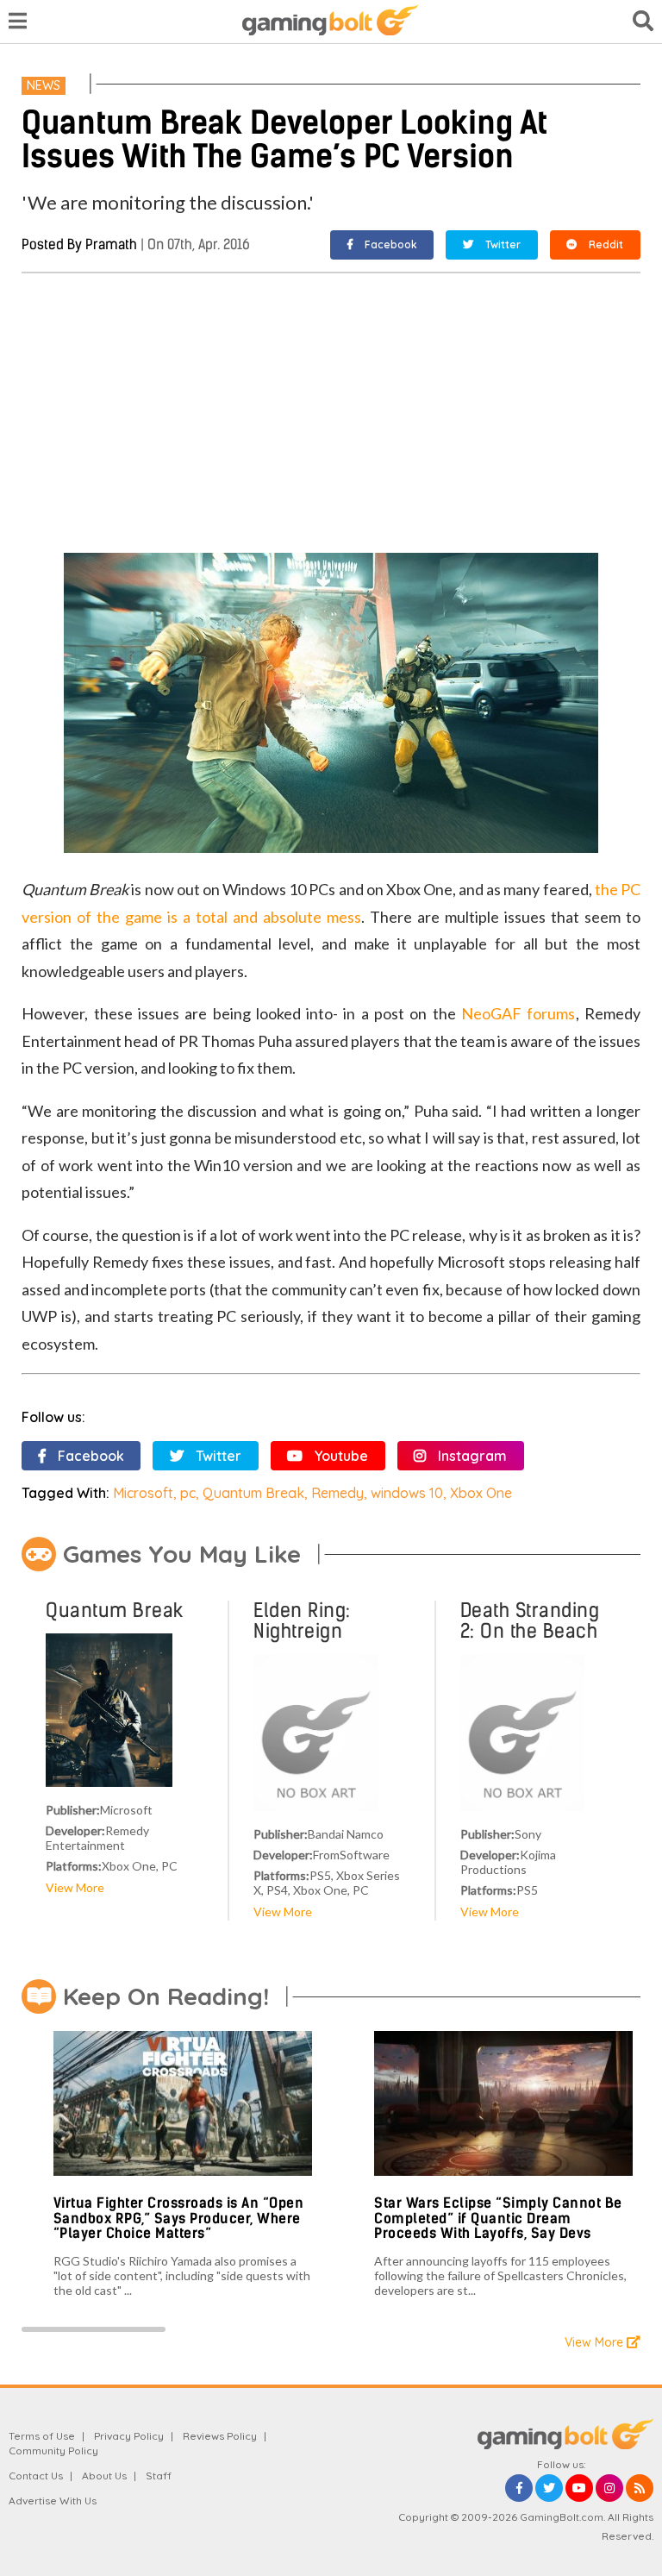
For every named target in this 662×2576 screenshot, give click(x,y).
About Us (104, 2476)
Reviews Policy (220, 2436)
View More (75, 1887)
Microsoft (143, 1493)
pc (188, 1493)
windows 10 (407, 1493)
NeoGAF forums (518, 1013)
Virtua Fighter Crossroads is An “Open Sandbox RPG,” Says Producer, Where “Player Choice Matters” (179, 2218)
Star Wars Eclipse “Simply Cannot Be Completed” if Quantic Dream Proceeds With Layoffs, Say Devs (498, 2218)
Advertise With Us (53, 2501)
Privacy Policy (129, 2436)
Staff (159, 2476)
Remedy (337, 1493)
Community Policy (53, 2451)
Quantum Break (253, 1493)
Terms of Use (42, 2436)
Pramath (111, 244)
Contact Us (36, 2476)
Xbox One (481, 1493)
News (44, 85)
